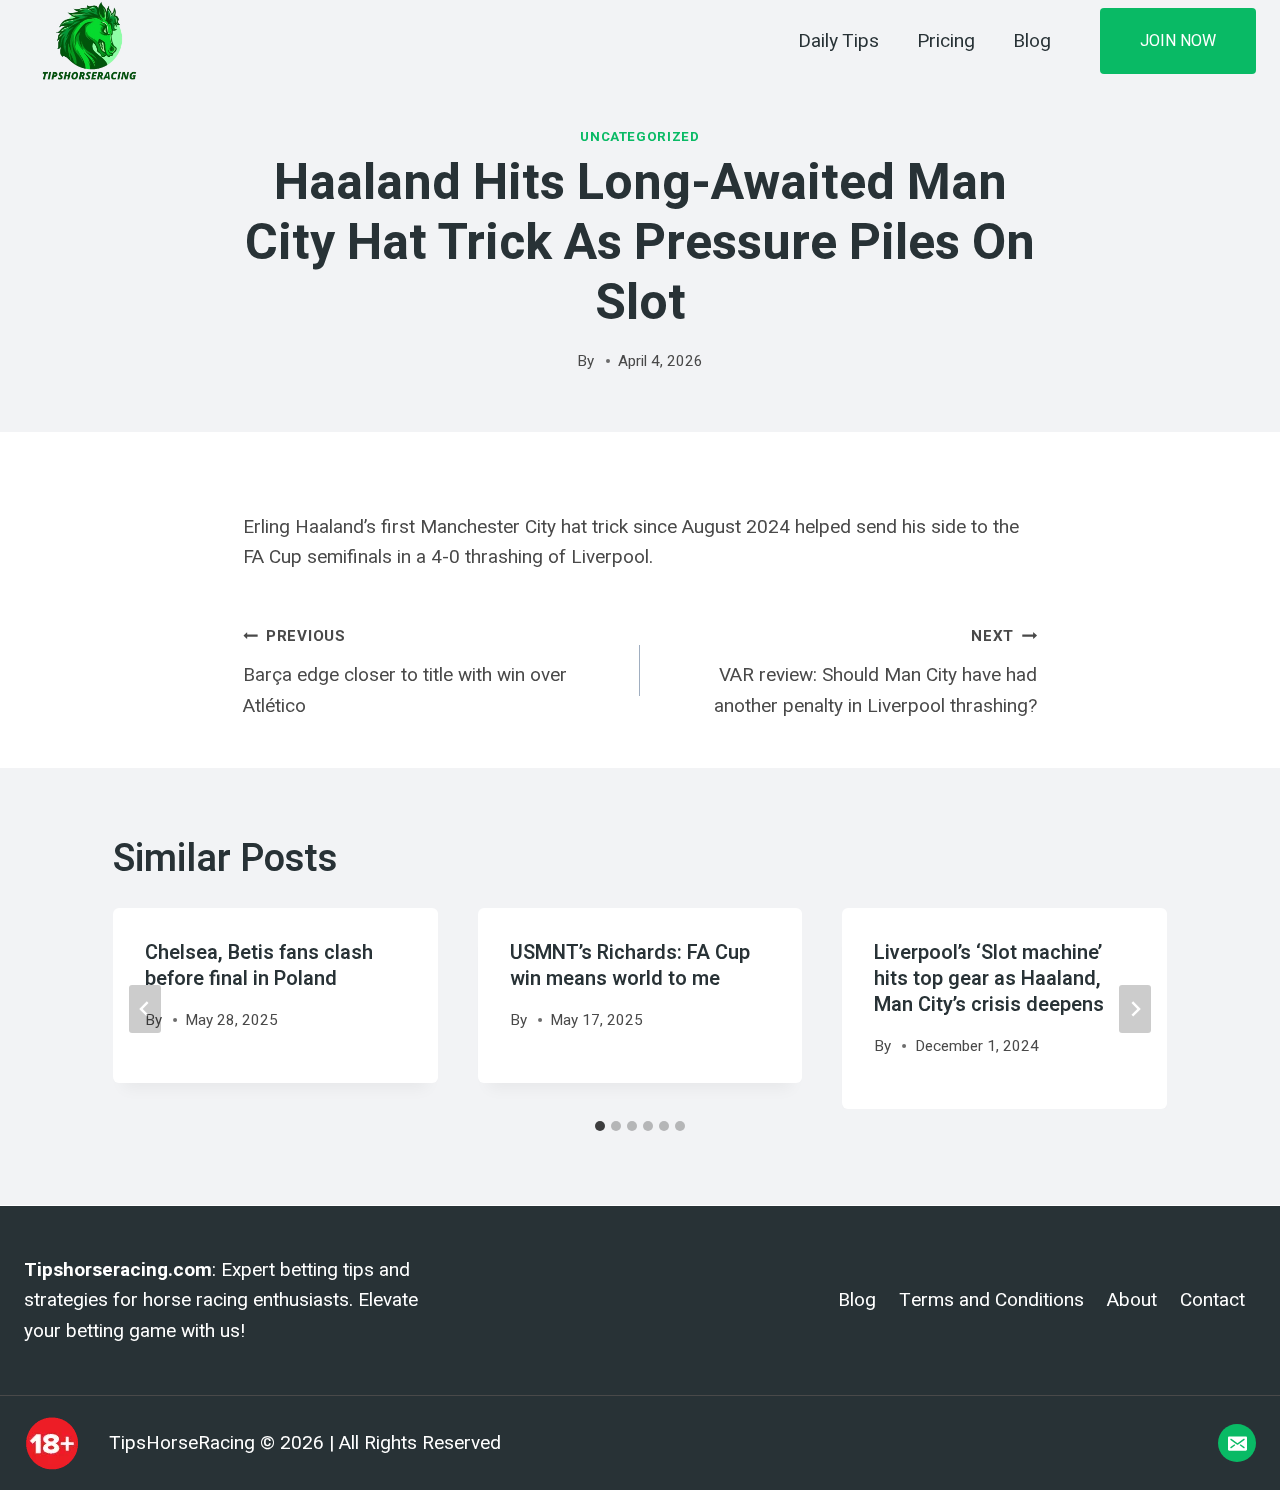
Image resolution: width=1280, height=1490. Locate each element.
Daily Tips (838, 41)
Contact (1212, 1300)
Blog (1032, 41)
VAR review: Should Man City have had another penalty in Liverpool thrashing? (875, 671)
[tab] (600, 1126)
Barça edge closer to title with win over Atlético (405, 671)
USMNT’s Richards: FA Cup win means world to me (630, 965)
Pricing (946, 41)
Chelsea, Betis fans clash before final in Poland (259, 965)
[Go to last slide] (145, 1009)
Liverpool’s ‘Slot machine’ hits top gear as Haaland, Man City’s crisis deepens (989, 978)
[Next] (1135, 1009)
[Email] (1237, 1443)
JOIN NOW (1178, 40)
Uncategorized (640, 136)
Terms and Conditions (991, 1300)
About (1132, 1300)
